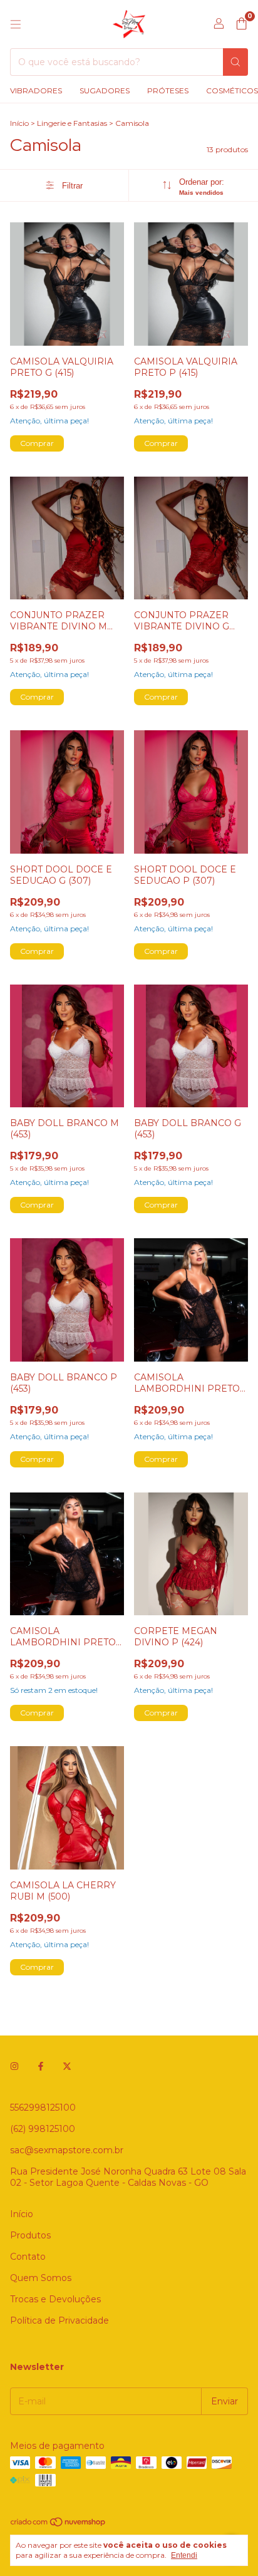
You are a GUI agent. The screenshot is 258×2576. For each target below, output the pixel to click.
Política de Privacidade (59, 2320)
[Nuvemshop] (59, 2524)
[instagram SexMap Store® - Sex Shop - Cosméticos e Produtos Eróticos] (14, 2066)
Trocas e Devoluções (55, 2299)
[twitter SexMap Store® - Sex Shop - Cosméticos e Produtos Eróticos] (67, 2066)
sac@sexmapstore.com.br (67, 2150)
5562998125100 (43, 2108)
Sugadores (105, 91)
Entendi (184, 2555)
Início (19, 123)
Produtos (30, 2235)
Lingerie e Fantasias (72, 123)
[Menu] (16, 24)
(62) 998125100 (43, 2129)
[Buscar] (235, 62)
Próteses (168, 91)
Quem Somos (41, 2278)
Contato (28, 2257)
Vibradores (36, 91)
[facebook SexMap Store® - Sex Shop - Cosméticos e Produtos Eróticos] (41, 2066)
